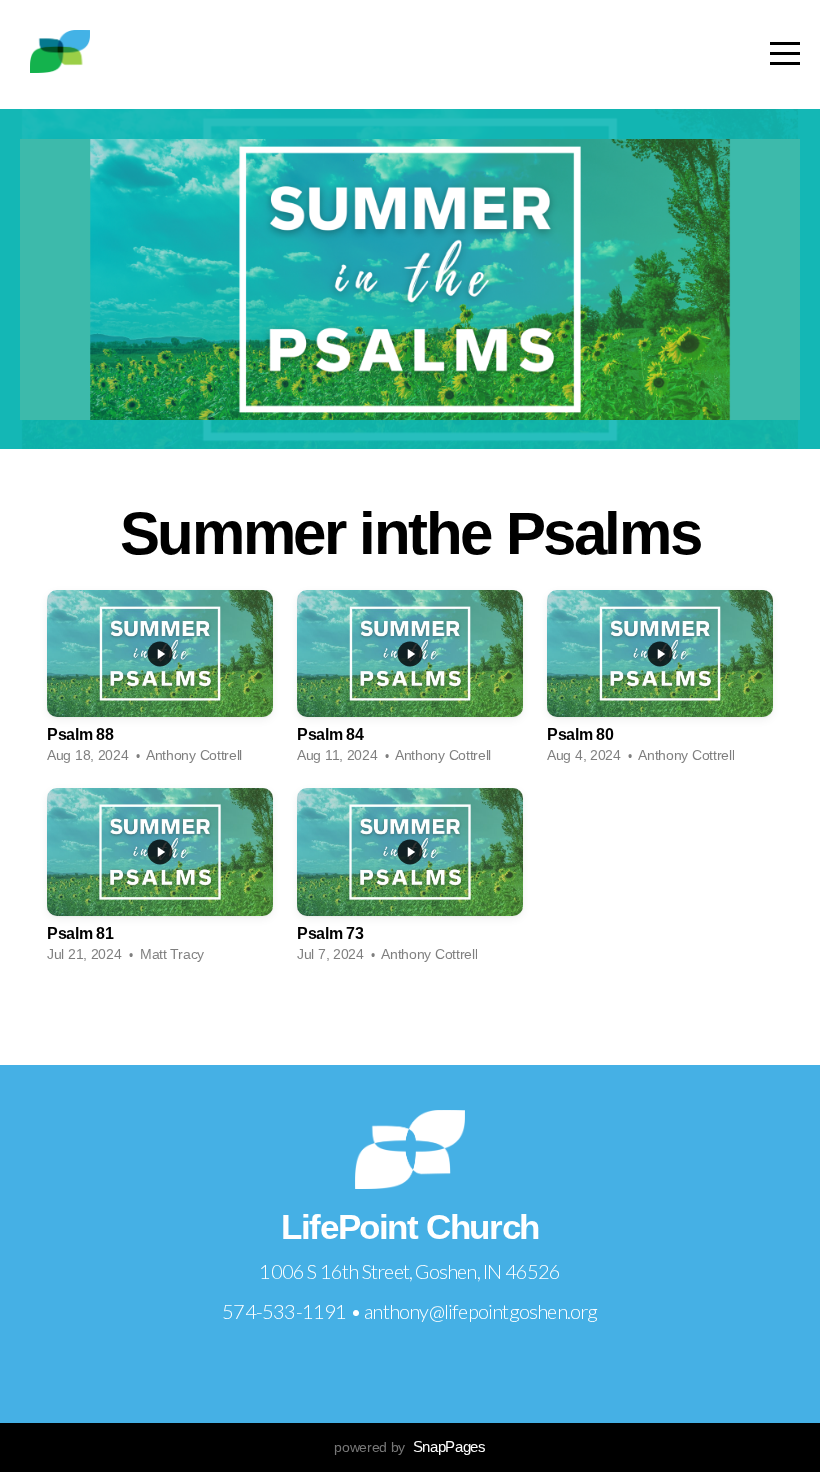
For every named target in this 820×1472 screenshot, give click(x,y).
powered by (410, 1447)
